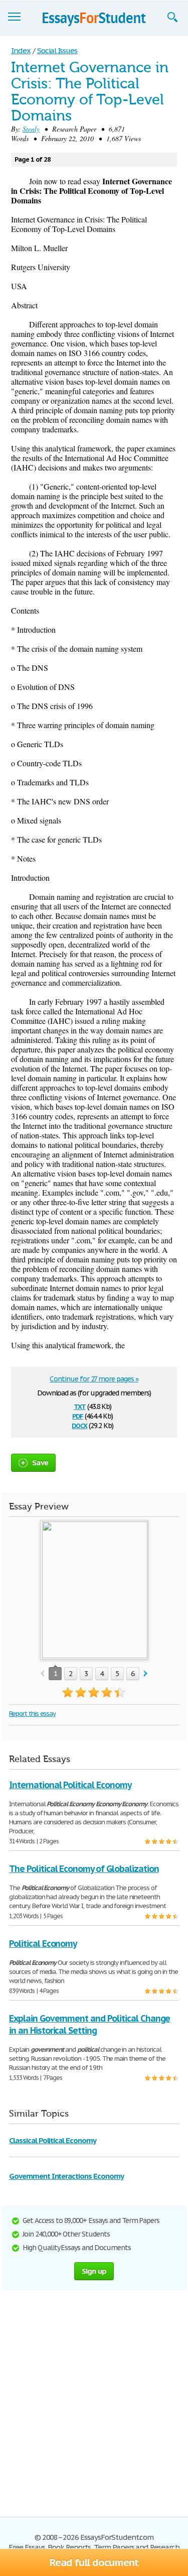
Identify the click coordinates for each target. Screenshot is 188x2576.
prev (42, 1674)
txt (80, 1406)
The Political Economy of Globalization (84, 1869)
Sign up (94, 2271)
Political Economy (43, 1944)
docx (79, 1425)
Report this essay (32, 1714)
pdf (78, 1415)
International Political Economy (70, 1785)
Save (40, 1462)
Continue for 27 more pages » (94, 1379)
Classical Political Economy (53, 2140)
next (146, 1674)
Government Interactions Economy (66, 2176)
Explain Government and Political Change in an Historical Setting (89, 2024)
